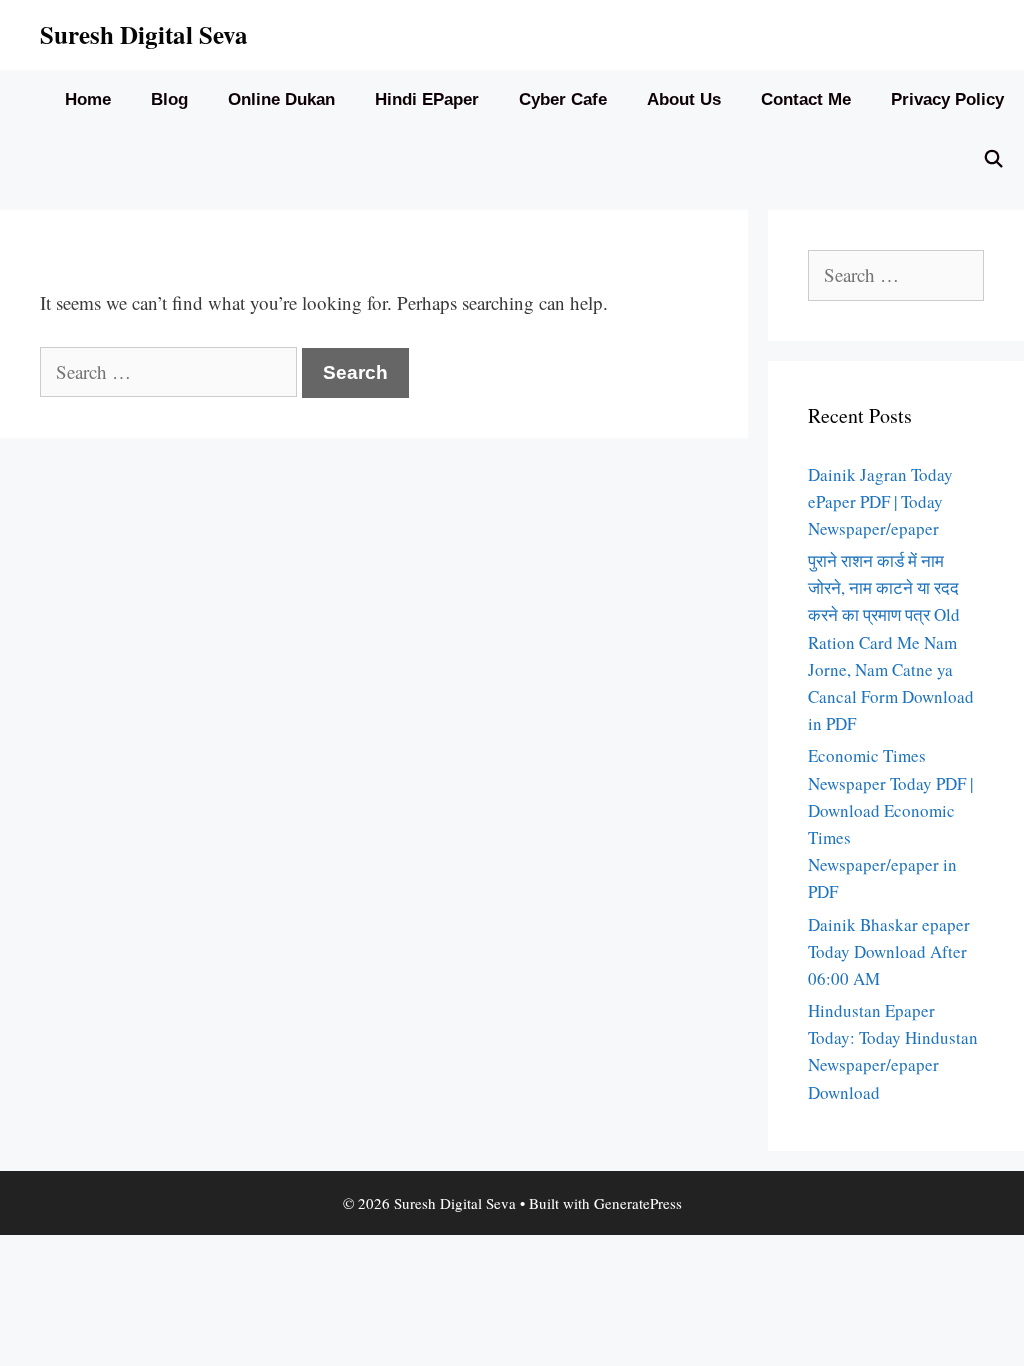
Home (88, 99)
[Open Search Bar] (993, 160)
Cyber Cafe (563, 99)
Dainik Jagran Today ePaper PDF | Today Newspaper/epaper (880, 501)
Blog (169, 99)
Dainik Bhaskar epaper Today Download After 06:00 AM (889, 951)
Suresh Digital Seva (144, 34)
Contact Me (806, 99)
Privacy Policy (947, 99)
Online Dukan (281, 99)
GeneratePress (638, 1203)
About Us (684, 99)
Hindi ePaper (427, 99)
